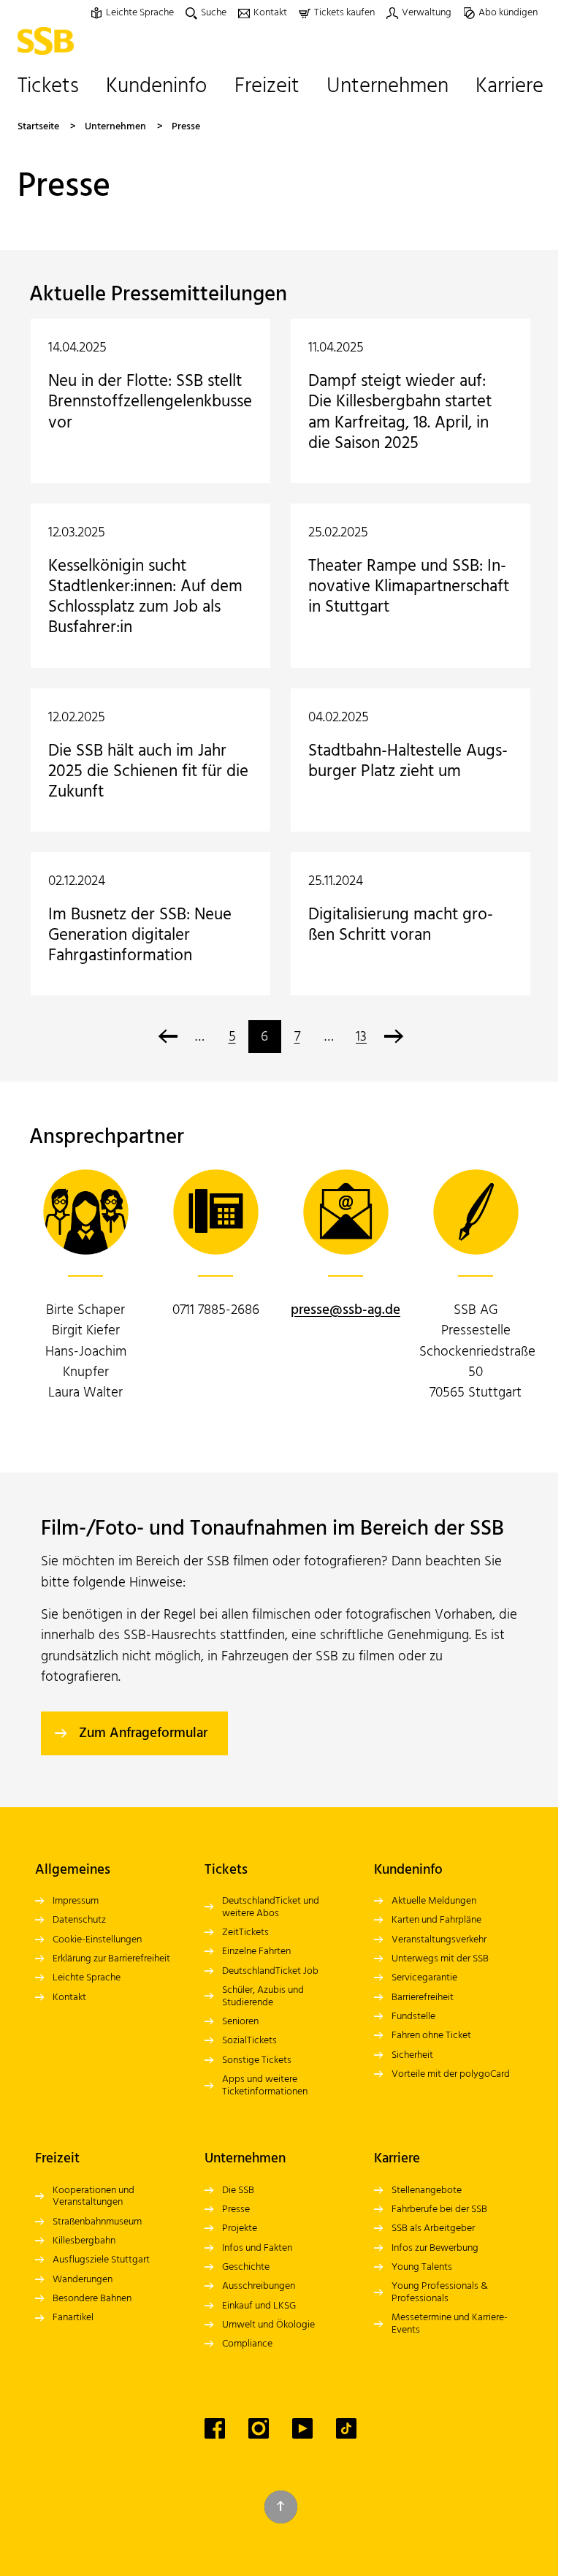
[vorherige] (168, 1037)
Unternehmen (115, 127)
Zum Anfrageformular (143, 1733)
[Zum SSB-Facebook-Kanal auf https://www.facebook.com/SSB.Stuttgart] (215, 2428)
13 (361, 1037)
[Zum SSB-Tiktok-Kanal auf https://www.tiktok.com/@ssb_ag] (346, 2428)
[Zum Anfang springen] (281, 2507)
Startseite (38, 127)
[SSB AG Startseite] (49, 41)
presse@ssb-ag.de (346, 1310)
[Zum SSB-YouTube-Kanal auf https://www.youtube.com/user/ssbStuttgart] (302, 2428)
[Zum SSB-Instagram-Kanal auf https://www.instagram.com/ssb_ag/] (259, 2428)
